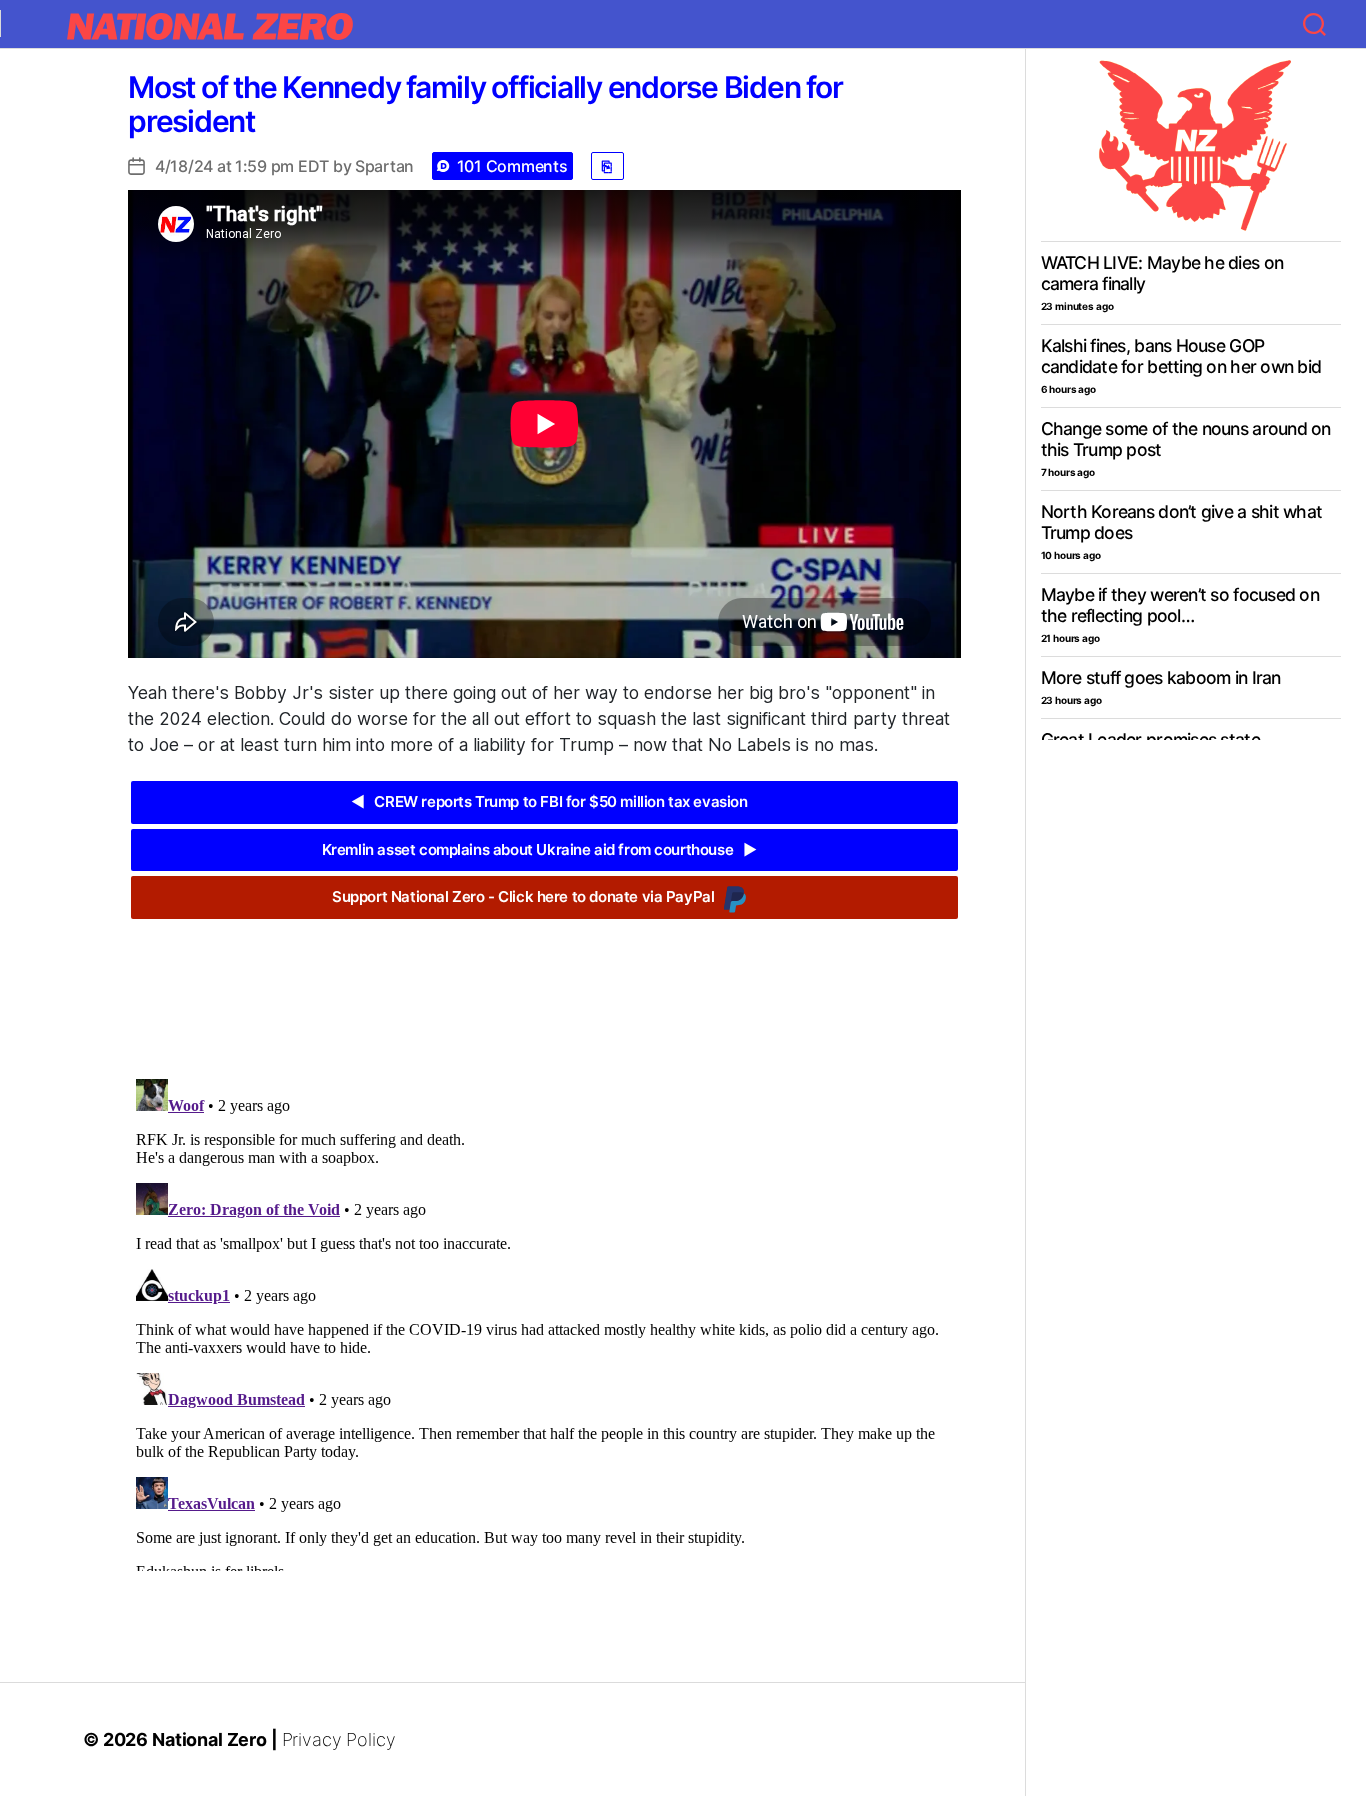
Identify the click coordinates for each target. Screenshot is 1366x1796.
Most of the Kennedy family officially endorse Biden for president (485, 104)
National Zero (209, 1739)
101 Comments (512, 166)
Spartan (384, 166)
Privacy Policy (339, 1739)
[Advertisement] (544, 984)
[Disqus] (544, 1321)
